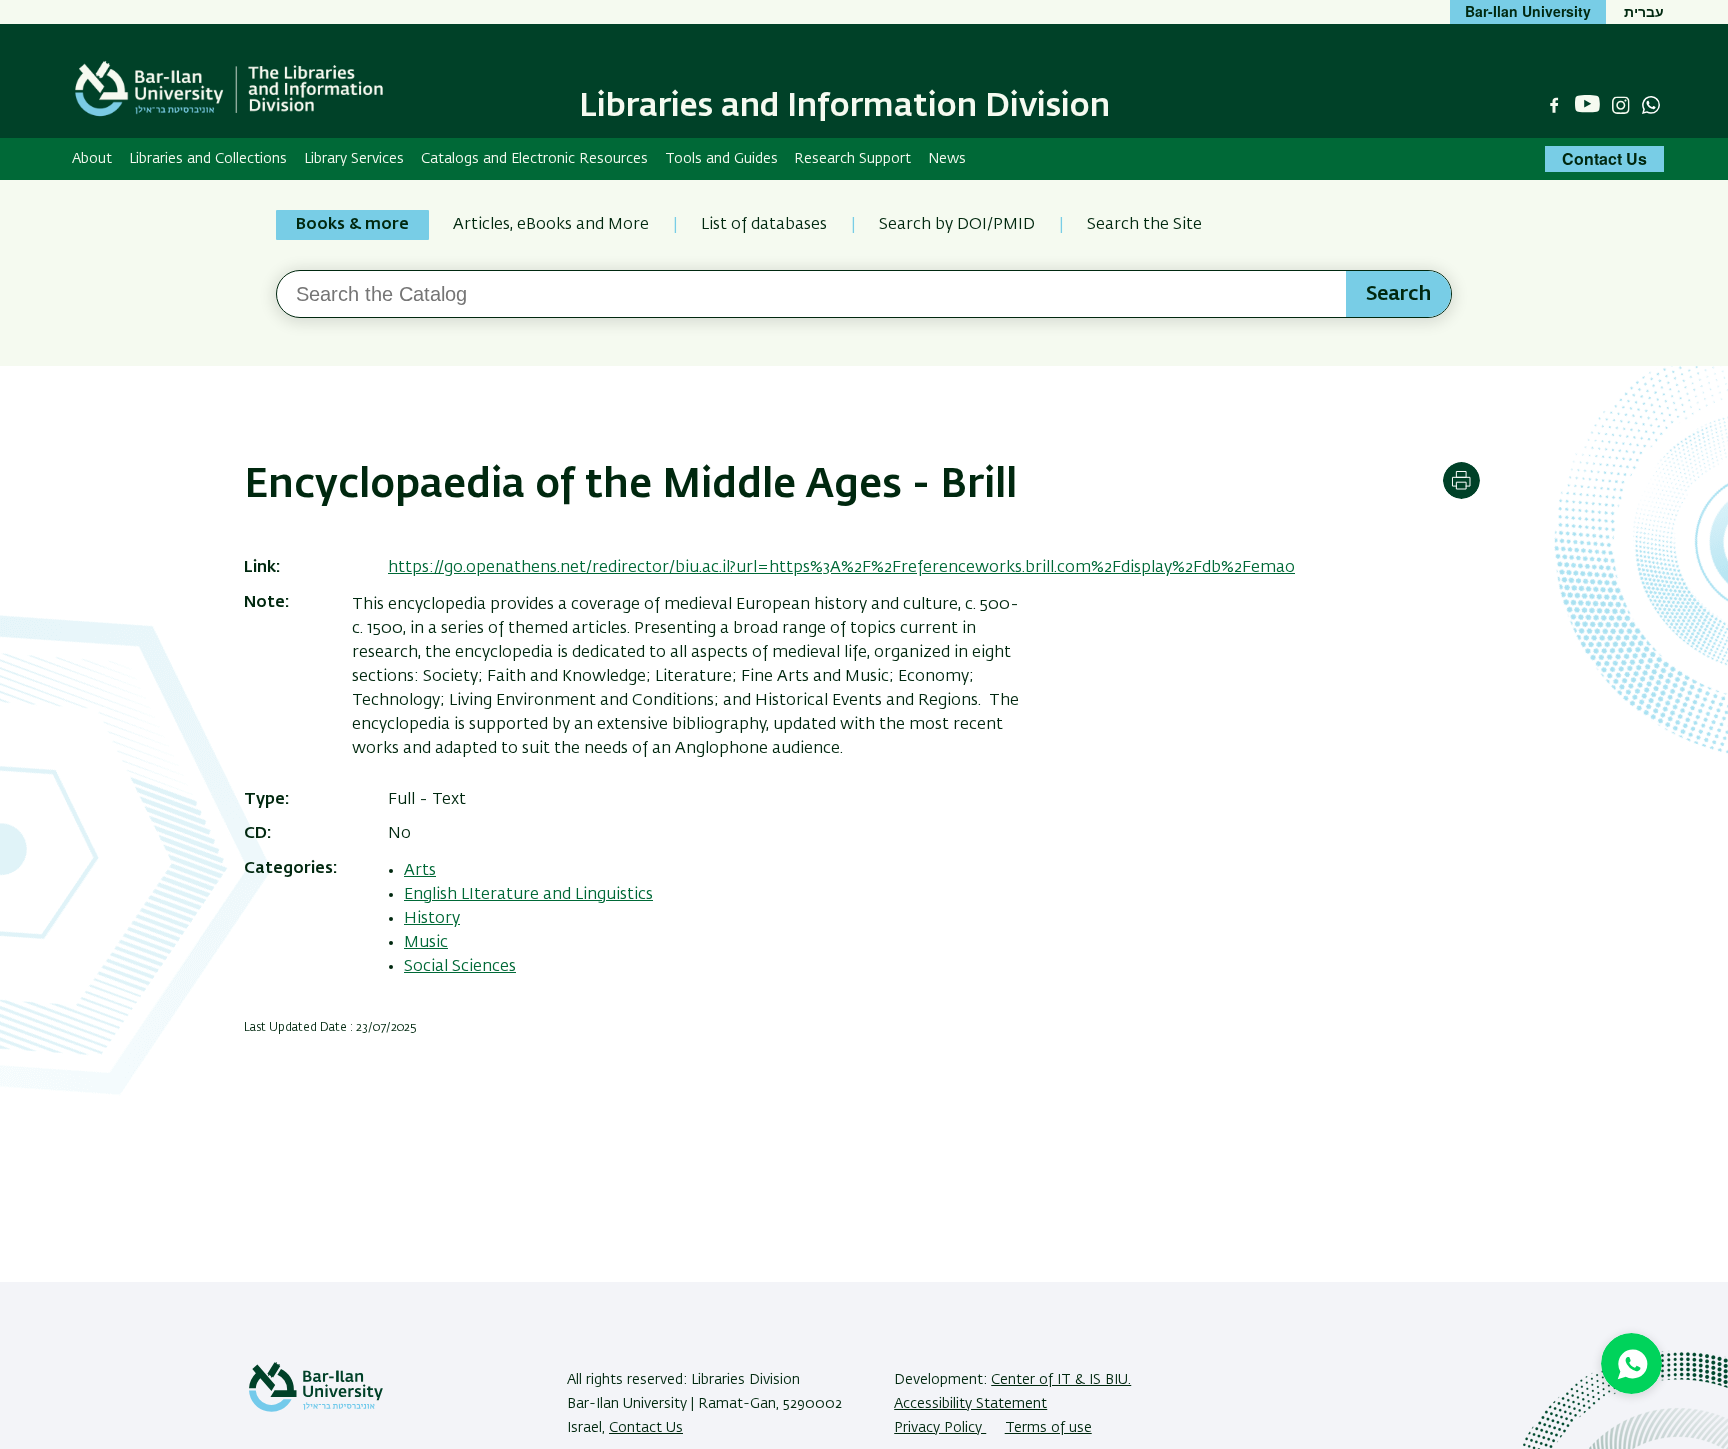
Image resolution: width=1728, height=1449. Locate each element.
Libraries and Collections (208, 159)
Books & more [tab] (352, 225)
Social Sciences (460, 967)
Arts (420, 871)
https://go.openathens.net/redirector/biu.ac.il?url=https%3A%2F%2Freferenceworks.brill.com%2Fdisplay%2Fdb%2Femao (841, 568)
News (947, 159)
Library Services (354, 159)
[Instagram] (1621, 105)
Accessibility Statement (970, 1404)
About (92, 159)
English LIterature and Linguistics (528, 895)
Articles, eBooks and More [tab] (551, 225)
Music (426, 943)
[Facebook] (1554, 105)
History (432, 919)
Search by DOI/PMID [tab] (957, 225)
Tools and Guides (721, 159)
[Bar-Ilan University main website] (316, 1408)
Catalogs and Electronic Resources (534, 159)
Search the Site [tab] (1144, 225)
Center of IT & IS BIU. (1061, 1380)
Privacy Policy (940, 1428)
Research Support (852, 159)
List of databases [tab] (764, 225)
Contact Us (1604, 158)
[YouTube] (1587, 104)
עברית (1644, 11)
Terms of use (1048, 1428)
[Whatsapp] (1651, 105)
